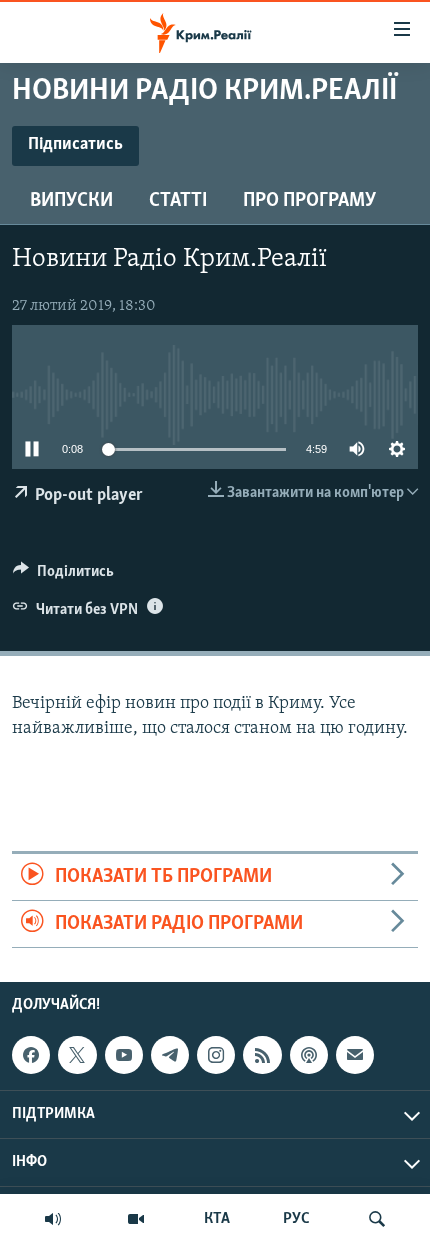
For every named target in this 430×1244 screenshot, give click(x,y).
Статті (178, 201)
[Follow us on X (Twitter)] (77, 1055)
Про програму (309, 201)
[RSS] (262, 1055)
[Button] (63, 576)
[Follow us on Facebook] (31, 1055)
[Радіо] (53, 1219)
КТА (217, 1219)
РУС (296, 1219)
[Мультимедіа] (136, 1219)
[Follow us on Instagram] (216, 1055)
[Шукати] (377, 1219)
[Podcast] (309, 1055)
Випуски (71, 201)
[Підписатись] (355, 1055)
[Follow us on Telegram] (170, 1055)
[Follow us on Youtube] (124, 1055)
